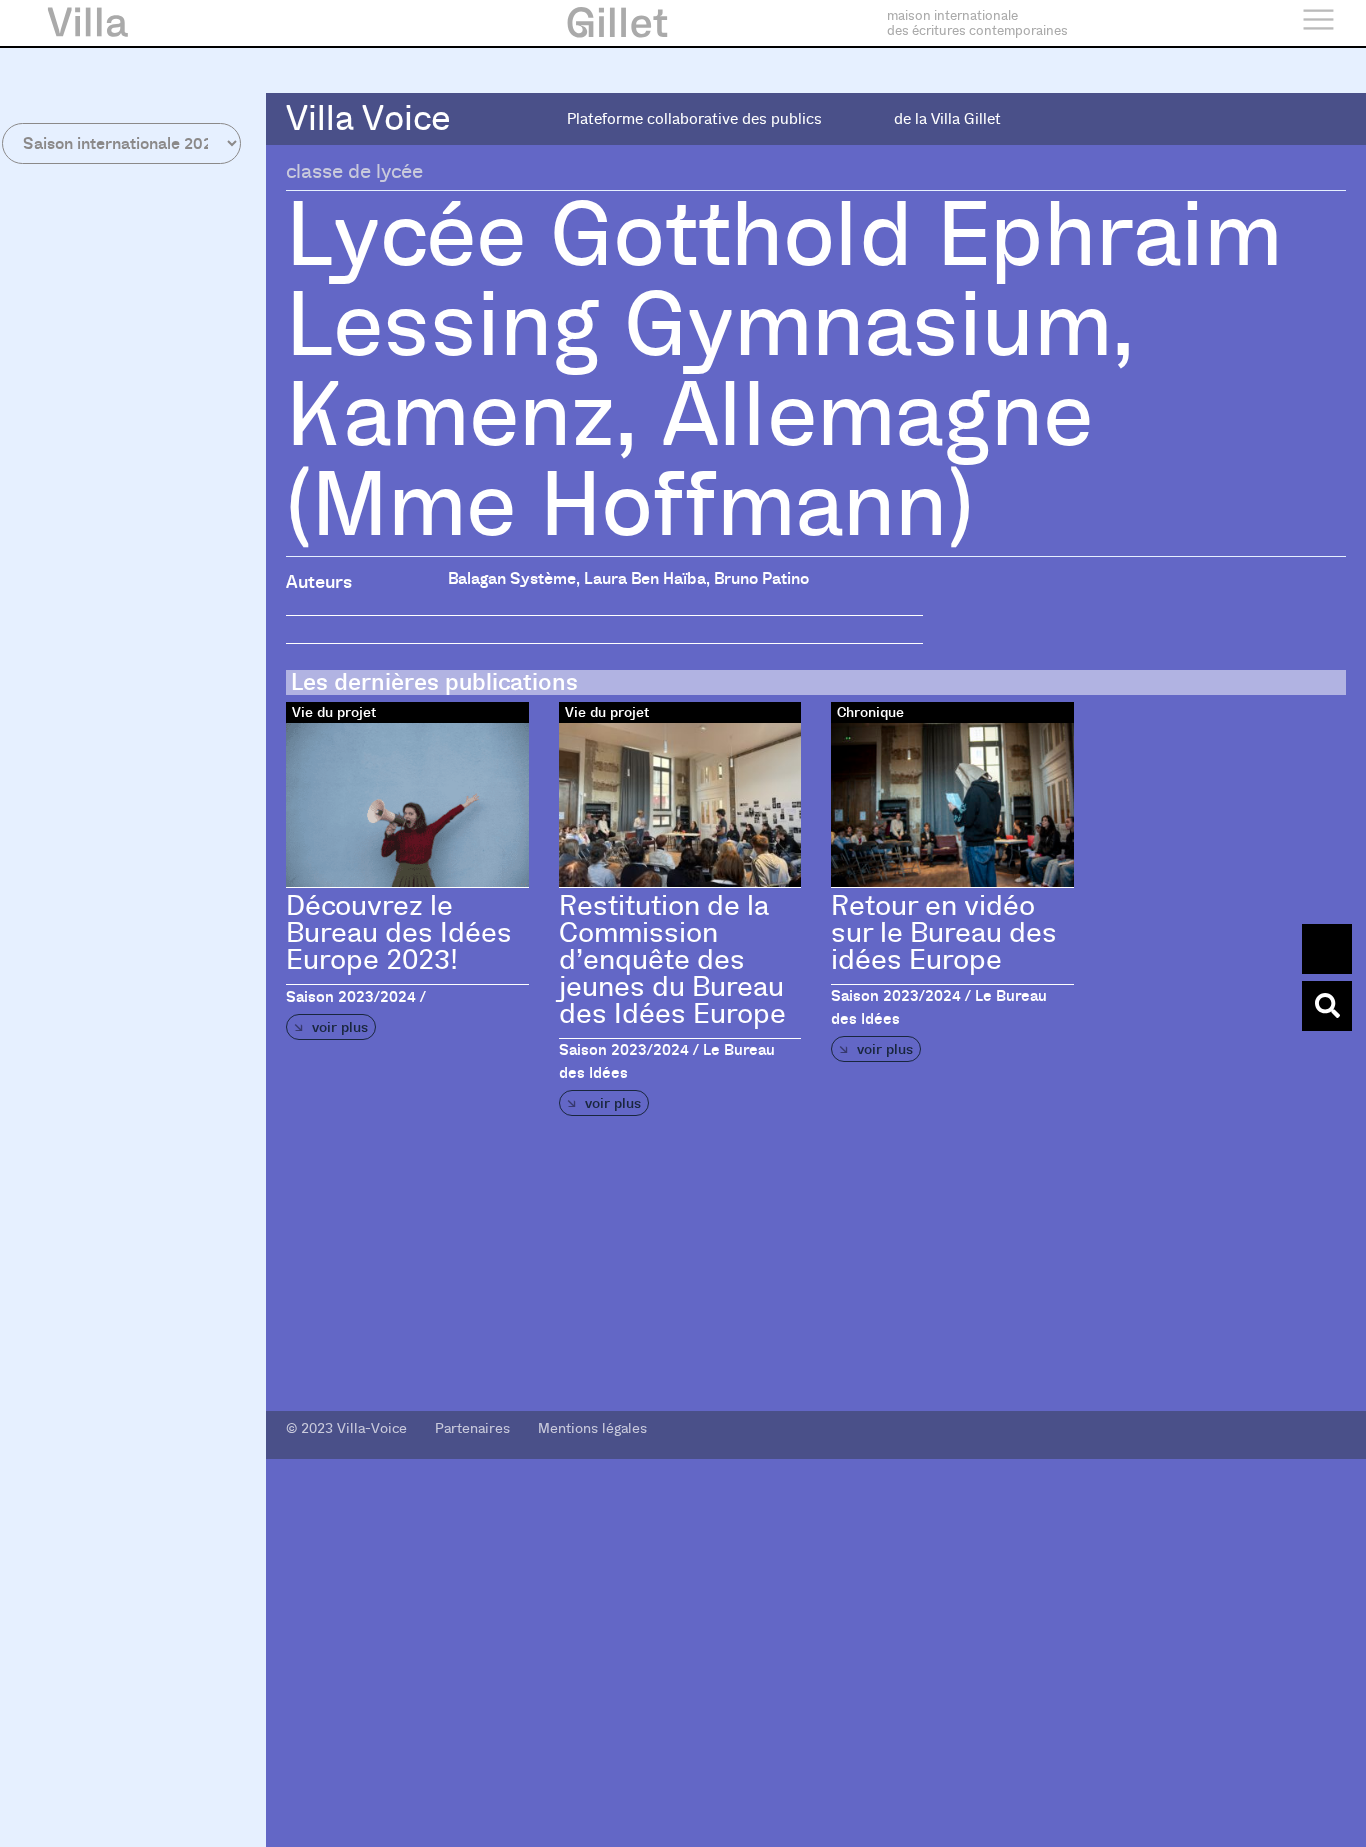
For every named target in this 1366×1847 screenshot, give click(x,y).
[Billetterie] (1327, 949)
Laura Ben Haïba (645, 578)
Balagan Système (512, 578)
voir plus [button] (338, 1027)
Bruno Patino (761, 578)
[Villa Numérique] (1327, 1006)
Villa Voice (368, 118)
